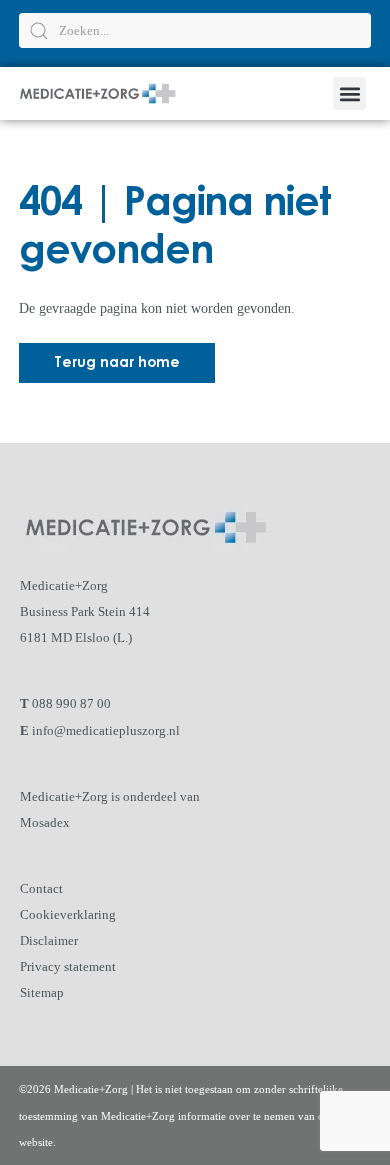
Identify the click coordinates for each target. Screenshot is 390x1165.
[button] (349, 93)
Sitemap (42, 992)
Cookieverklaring (68, 914)
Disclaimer (49, 940)
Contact (41, 888)
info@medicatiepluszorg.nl (106, 730)
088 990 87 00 (71, 703)
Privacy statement (68, 966)
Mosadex (45, 822)
